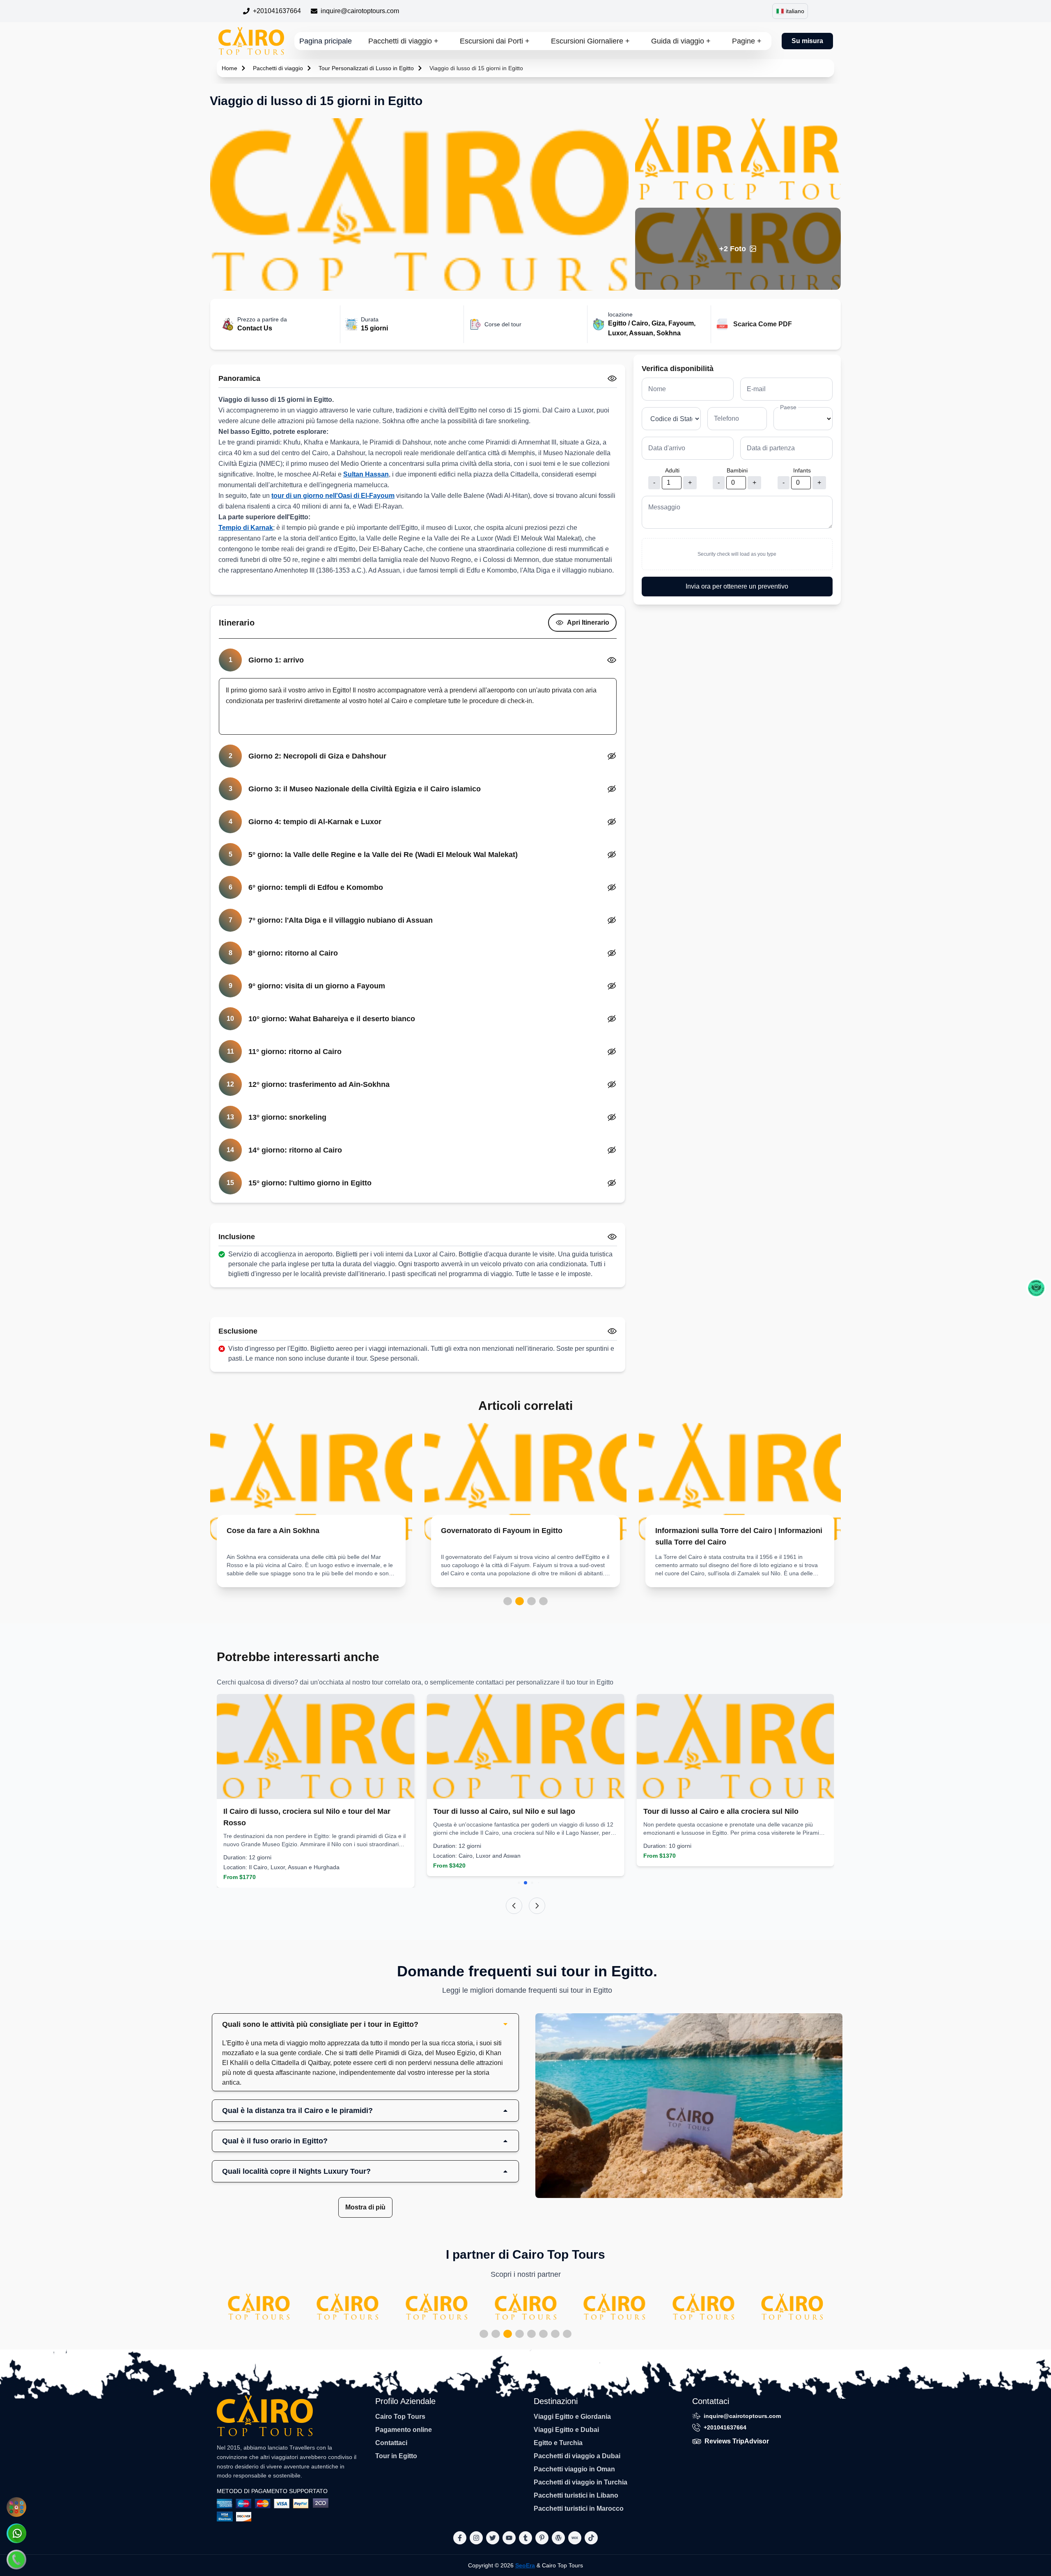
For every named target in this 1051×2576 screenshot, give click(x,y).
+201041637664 (277, 11)
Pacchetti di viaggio (278, 68)
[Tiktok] (591, 2538)
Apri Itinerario (588, 622)
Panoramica (239, 378)
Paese (788, 407)
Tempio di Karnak (246, 528)
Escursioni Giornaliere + (590, 41)
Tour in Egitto (396, 2456)
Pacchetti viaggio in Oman (574, 2469)
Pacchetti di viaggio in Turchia (581, 2482)
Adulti (672, 470)
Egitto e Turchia (558, 2443)
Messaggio (664, 507)
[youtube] (509, 2538)
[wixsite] (575, 2538)
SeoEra (525, 2565)
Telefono (726, 418)
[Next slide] (537, 1906)
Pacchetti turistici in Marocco (579, 2508)
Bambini (737, 470)
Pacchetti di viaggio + (403, 41)
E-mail (756, 389)
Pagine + (747, 41)
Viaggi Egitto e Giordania (572, 2417)
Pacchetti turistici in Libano (576, 2495)
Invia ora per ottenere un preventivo (737, 586)
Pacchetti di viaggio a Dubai (577, 2456)
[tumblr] (525, 2538)
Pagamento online (404, 2430)
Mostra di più (365, 2207)
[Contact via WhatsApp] (16, 2533)
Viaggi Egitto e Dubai (566, 2430)
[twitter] (493, 2538)
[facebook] (460, 2538)
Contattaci (391, 2443)
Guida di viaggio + (681, 41)
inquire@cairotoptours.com (360, 11)
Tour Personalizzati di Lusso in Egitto (366, 68)
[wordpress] (558, 2538)
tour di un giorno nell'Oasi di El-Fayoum (333, 496)
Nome (657, 389)
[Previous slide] (514, 1906)
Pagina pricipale (326, 41)
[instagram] (476, 2538)
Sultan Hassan (366, 474)
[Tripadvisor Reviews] (1036, 1288)
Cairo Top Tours (400, 2417)
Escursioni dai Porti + (495, 41)
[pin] (542, 2538)
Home (229, 68)
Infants (802, 470)
